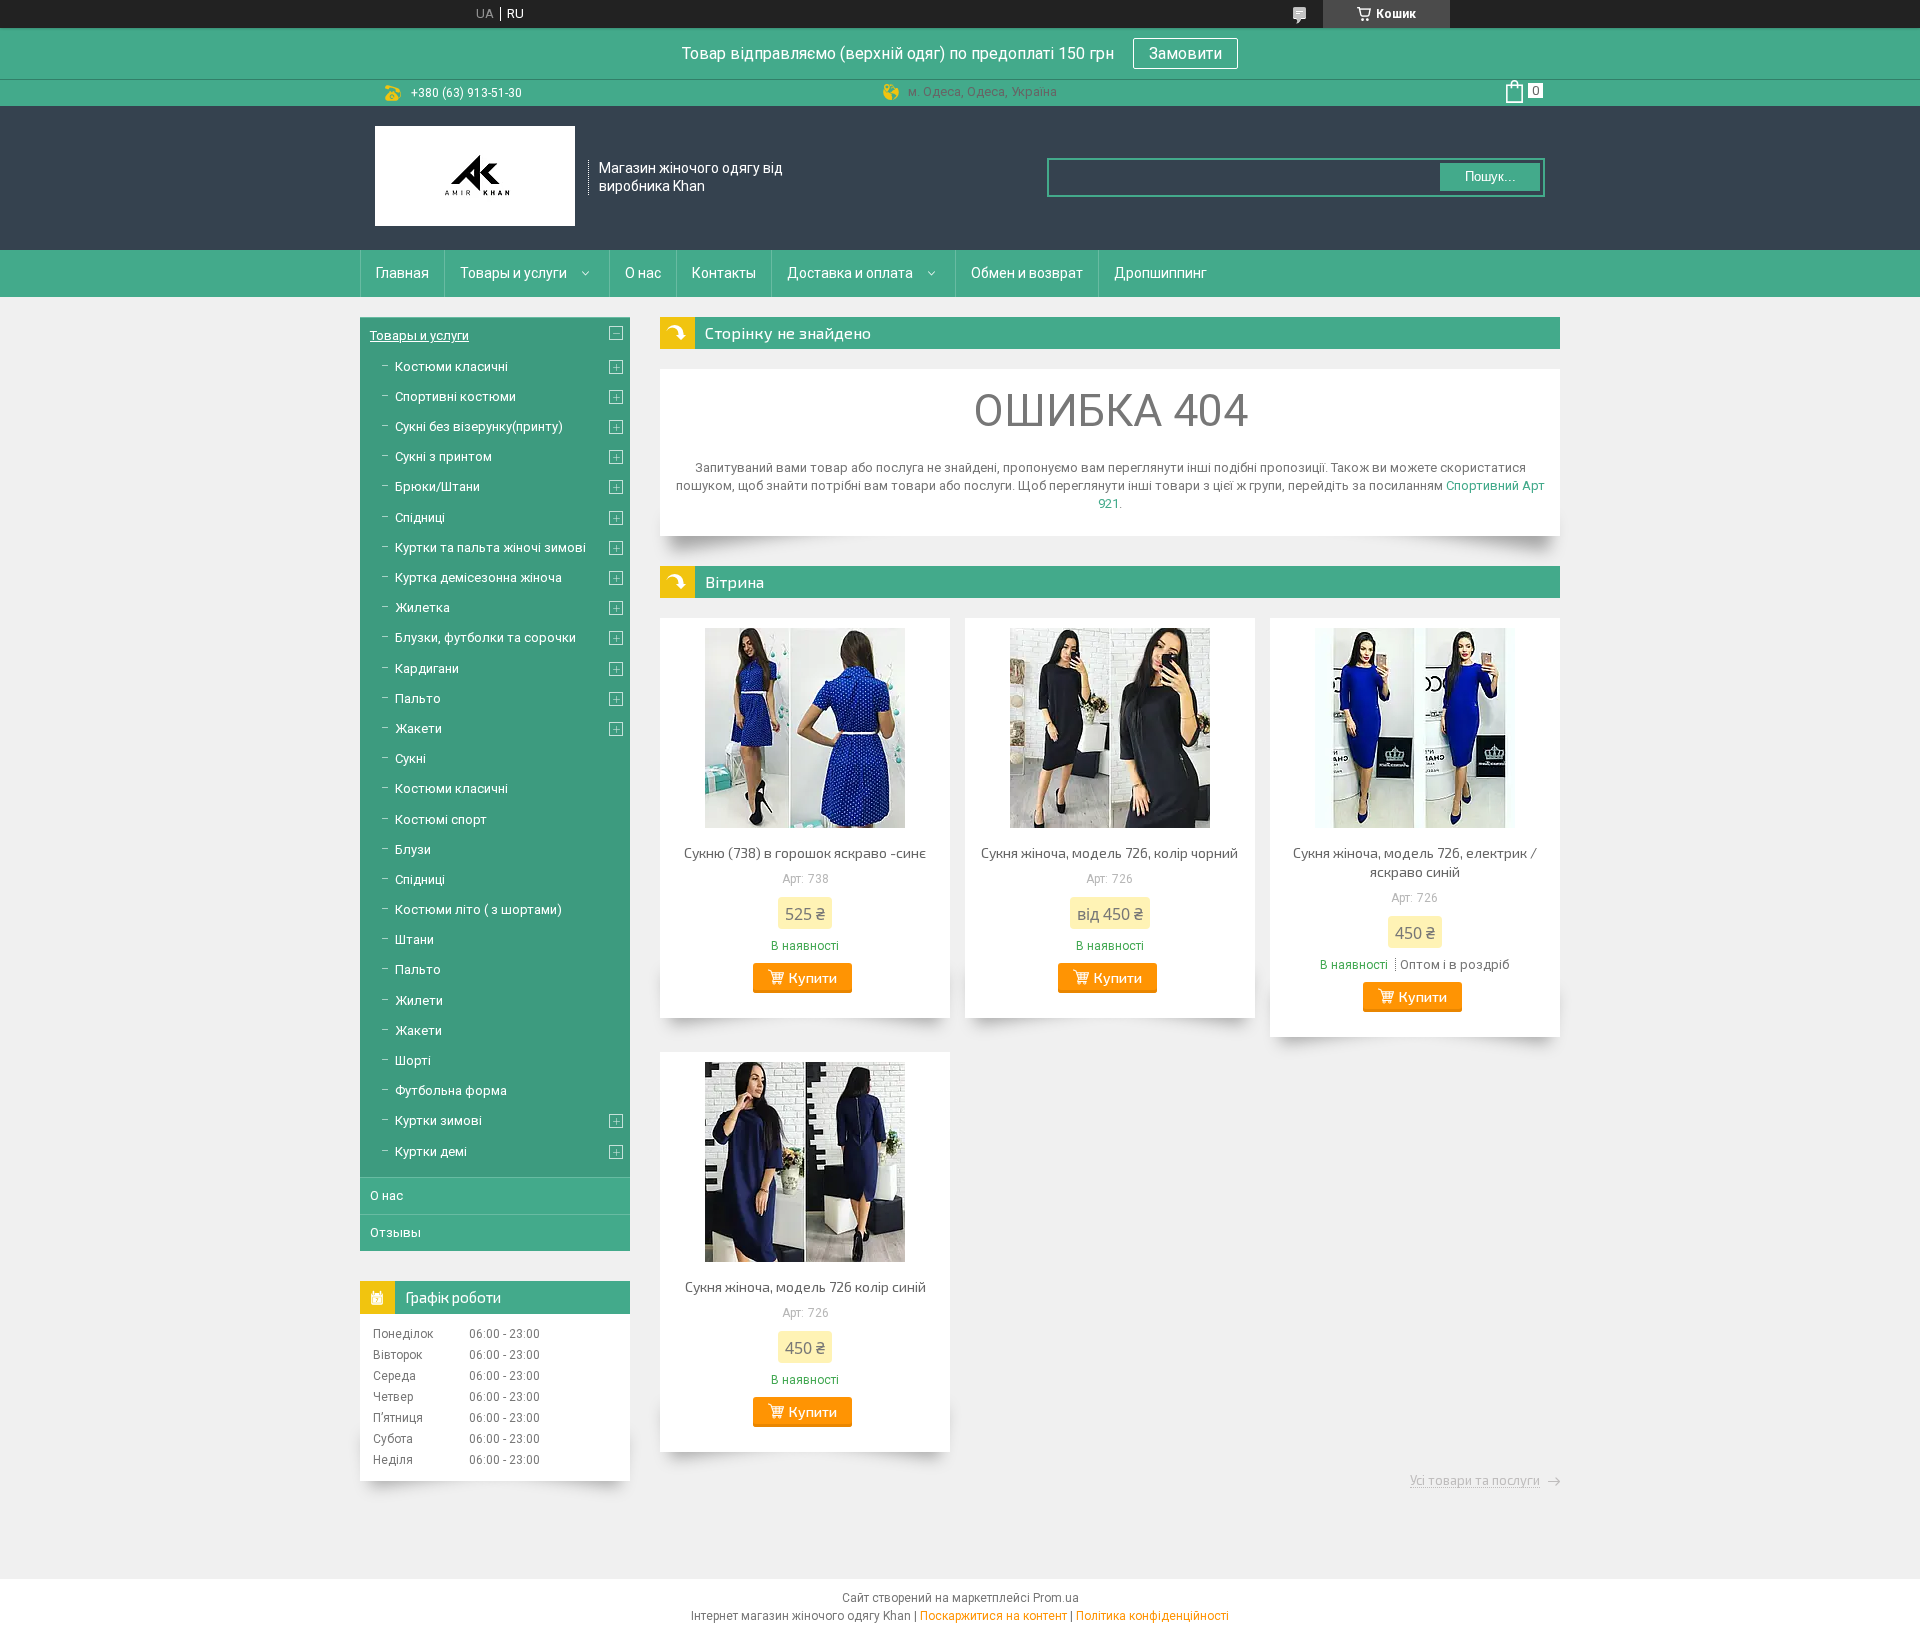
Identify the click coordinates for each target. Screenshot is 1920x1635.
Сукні (410, 758)
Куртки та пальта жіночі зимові (490, 547)
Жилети (419, 1000)
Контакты (724, 273)
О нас (643, 273)
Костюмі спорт (441, 819)
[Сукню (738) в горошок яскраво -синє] (805, 728)
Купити (813, 977)
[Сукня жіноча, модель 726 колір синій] (805, 1162)
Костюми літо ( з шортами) (478, 909)
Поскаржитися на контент (993, 1616)
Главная (402, 273)
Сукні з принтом (443, 456)
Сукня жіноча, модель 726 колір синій (805, 1286)
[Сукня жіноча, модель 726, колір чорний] (1110, 728)
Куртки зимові (438, 1120)
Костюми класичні (451, 366)
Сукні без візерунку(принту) (479, 426)
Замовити (1185, 53)
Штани (414, 939)
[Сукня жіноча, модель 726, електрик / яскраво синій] (1415, 728)
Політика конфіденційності (1152, 1616)
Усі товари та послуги (1475, 1481)
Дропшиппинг (1160, 273)
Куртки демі (431, 1151)
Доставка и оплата (850, 273)
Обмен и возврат (1027, 273)
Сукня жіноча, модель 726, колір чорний (1109, 852)
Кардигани (427, 668)
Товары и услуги (513, 273)
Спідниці (420, 517)
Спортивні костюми (455, 396)
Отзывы (395, 1232)
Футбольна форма (451, 1090)
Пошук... (1490, 176)
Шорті (413, 1060)
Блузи (413, 849)
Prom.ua (1056, 1598)
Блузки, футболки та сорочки (485, 637)
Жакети (418, 728)
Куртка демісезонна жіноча (478, 577)
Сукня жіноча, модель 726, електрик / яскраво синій (1415, 862)
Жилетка (422, 607)
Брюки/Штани (437, 486)
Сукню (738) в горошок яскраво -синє (805, 852)
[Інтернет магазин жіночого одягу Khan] (475, 178)
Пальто (418, 698)
